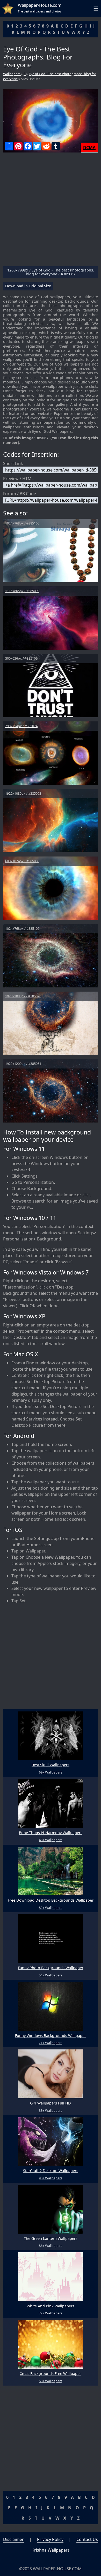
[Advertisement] (51, 211)
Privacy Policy (50, 2539)
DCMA (89, 148)
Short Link (13, 463)
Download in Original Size (28, 286)
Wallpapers (12, 74)
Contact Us (87, 2539)
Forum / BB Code (20, 494)
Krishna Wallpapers (51, 2550)
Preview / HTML (18, 479)
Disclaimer (13, 2539)
